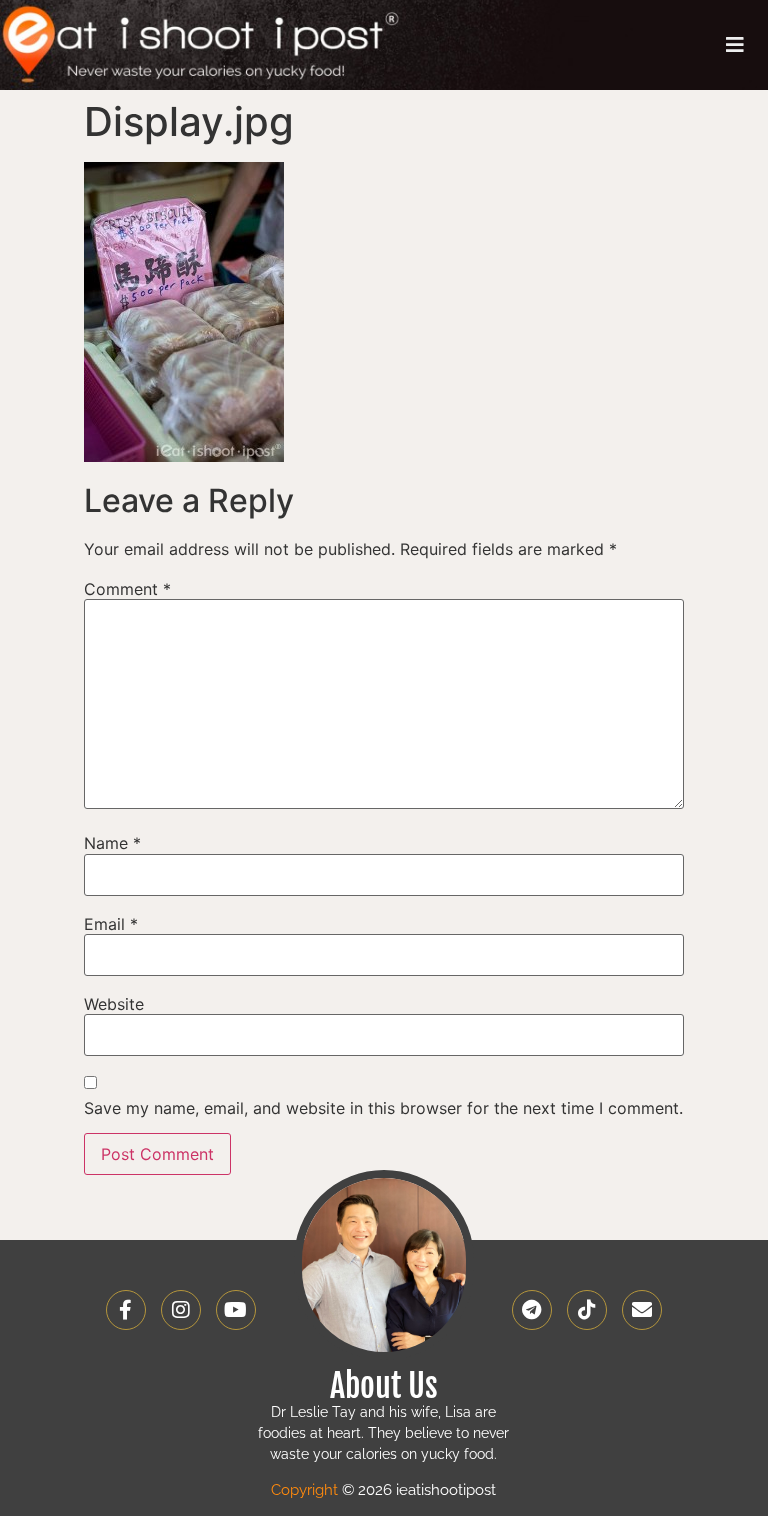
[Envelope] (642, 1310)
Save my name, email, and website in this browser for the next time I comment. (383, 1108)
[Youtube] (236, 1310)
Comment (127, 589)
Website (114, 1004)
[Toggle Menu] (735, 45)
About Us (384, 1386)
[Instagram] (181, 1310)
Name (112, 843)
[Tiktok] (587, 1310)
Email (111, 924)
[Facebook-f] (126, 1310)
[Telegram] (532, 1310)
